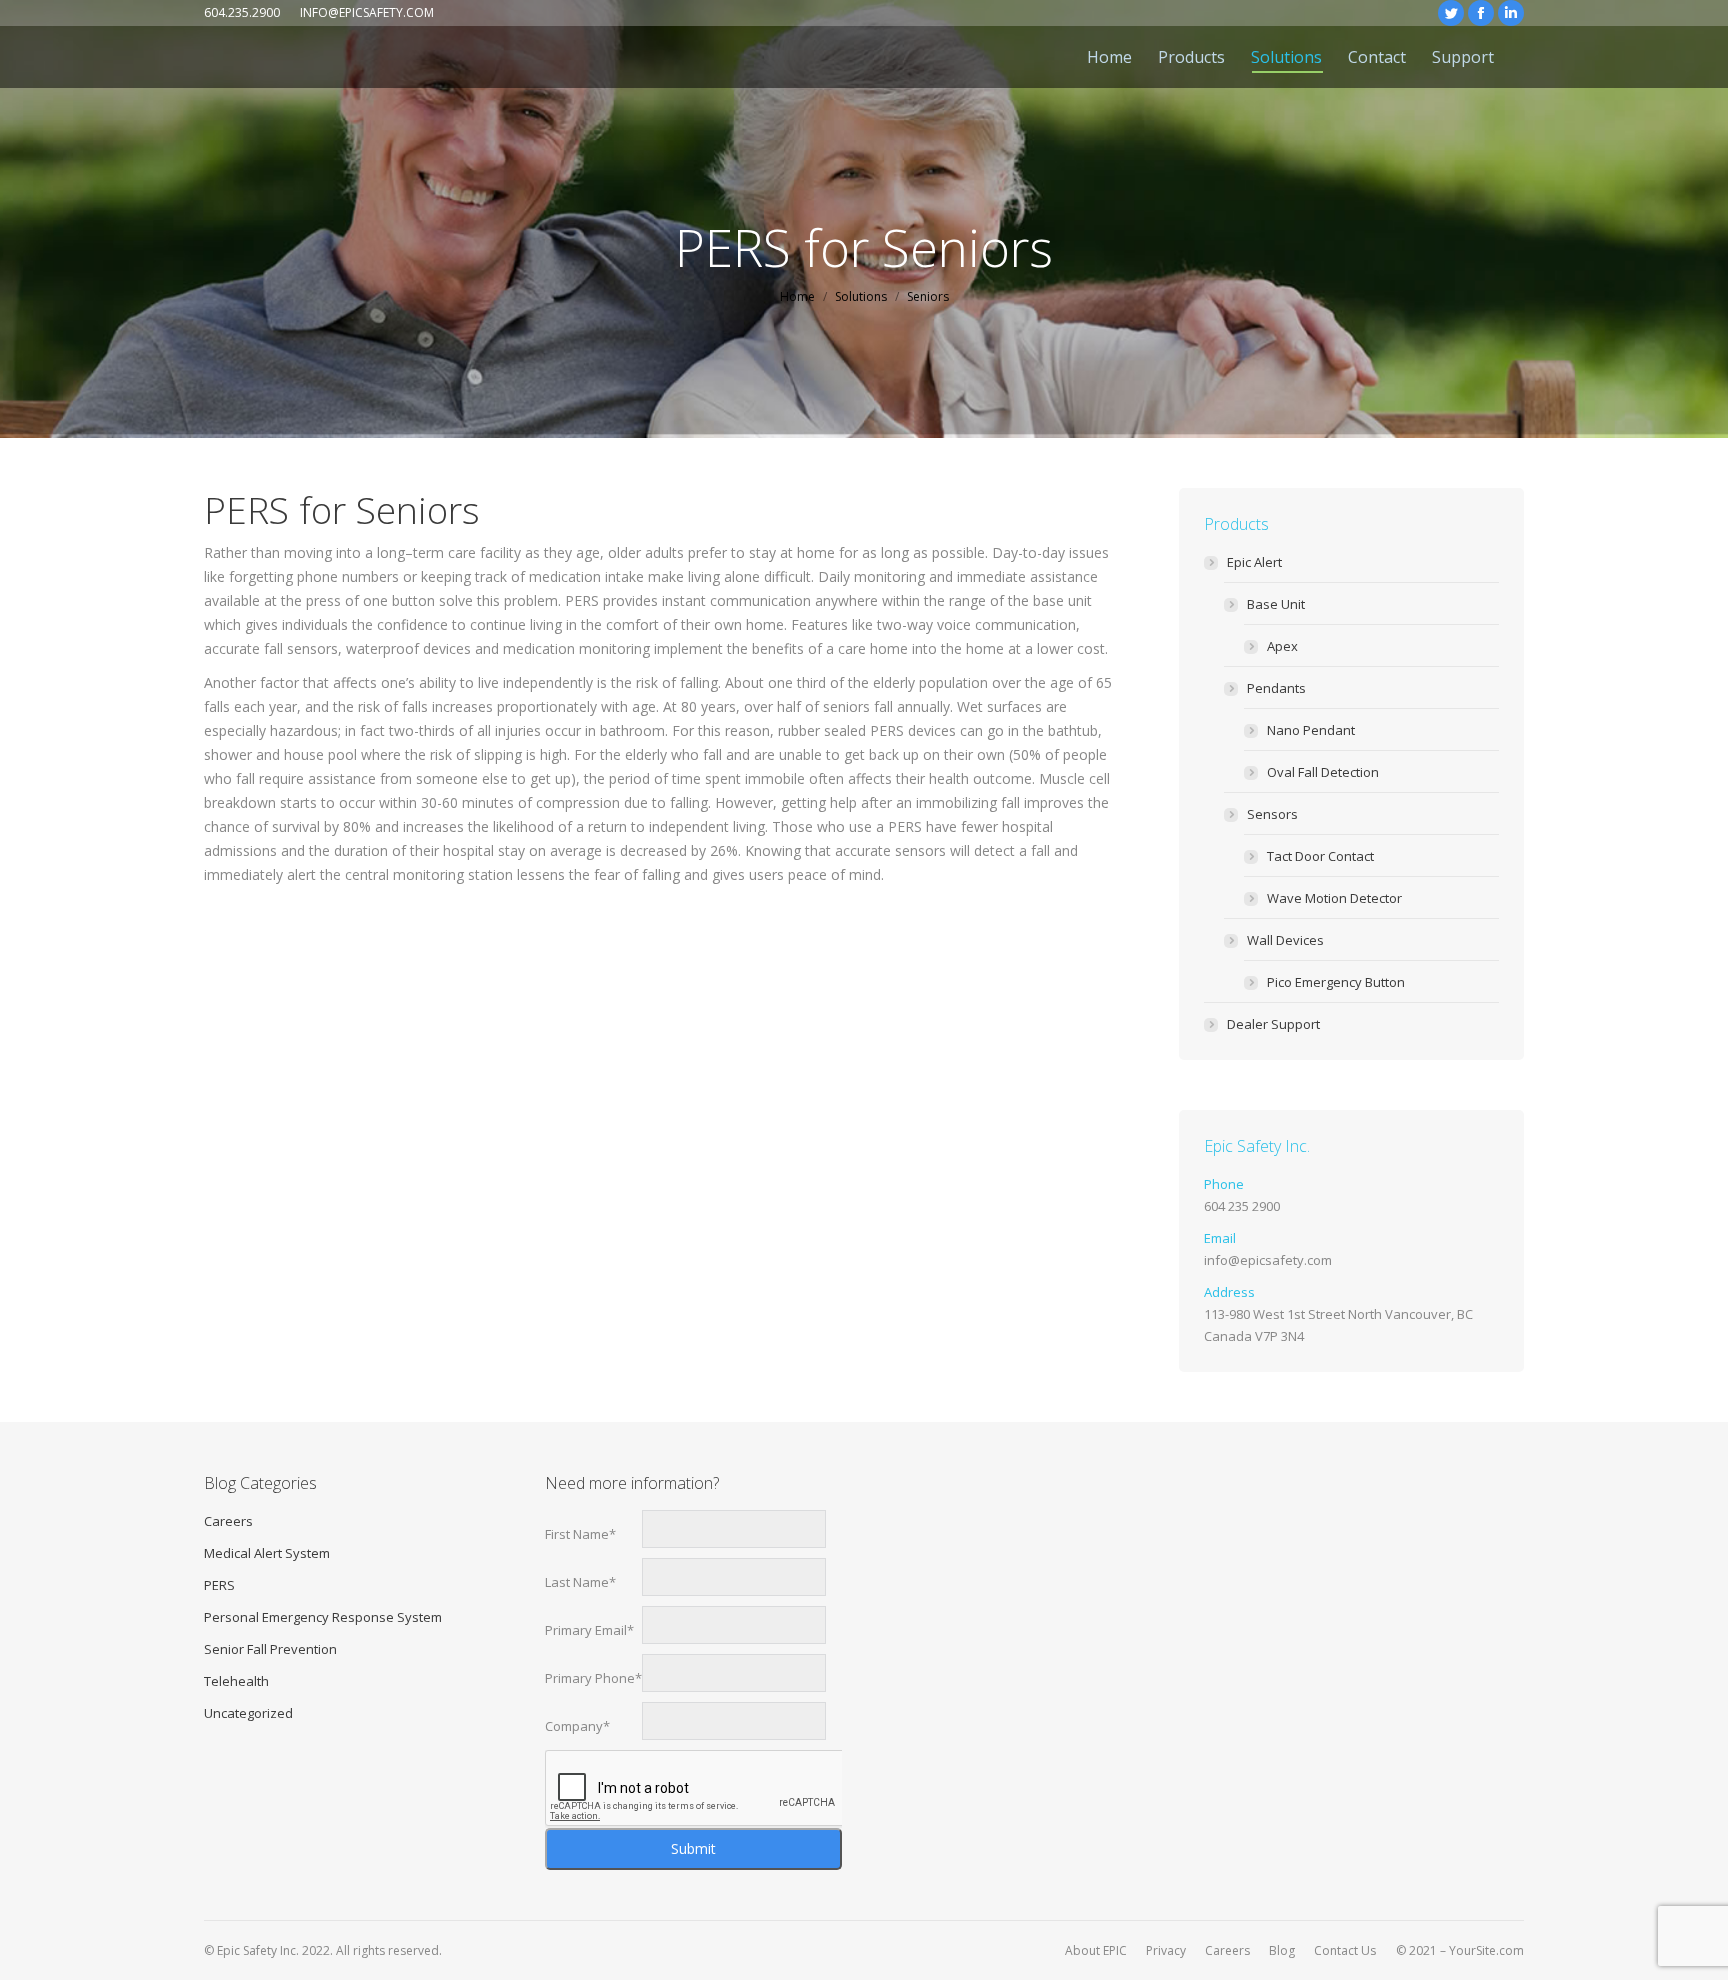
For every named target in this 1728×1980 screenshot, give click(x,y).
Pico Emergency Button (1336, 982)
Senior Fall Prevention (270, 1649)
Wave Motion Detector (1334, 898)
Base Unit (1276, 604)
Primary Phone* (593, 1678)
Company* (577, 1726)
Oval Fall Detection (1323, 772)
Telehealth (236, 1681)
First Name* (580, 1534)
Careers (228, 1521)
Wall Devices (1285, 940)
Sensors (1272, 814)
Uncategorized (248, 1713)
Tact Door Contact (1320, 856)
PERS (219, 1585)
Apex (1282, 646)
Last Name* (580, 1582)
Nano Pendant (1311, 730)
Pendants (1276, 688)
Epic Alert (1254, 562)
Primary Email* (589, 1630)
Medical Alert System (267, 1553)
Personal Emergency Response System (323, 1617)
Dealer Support (1273, 1024)
